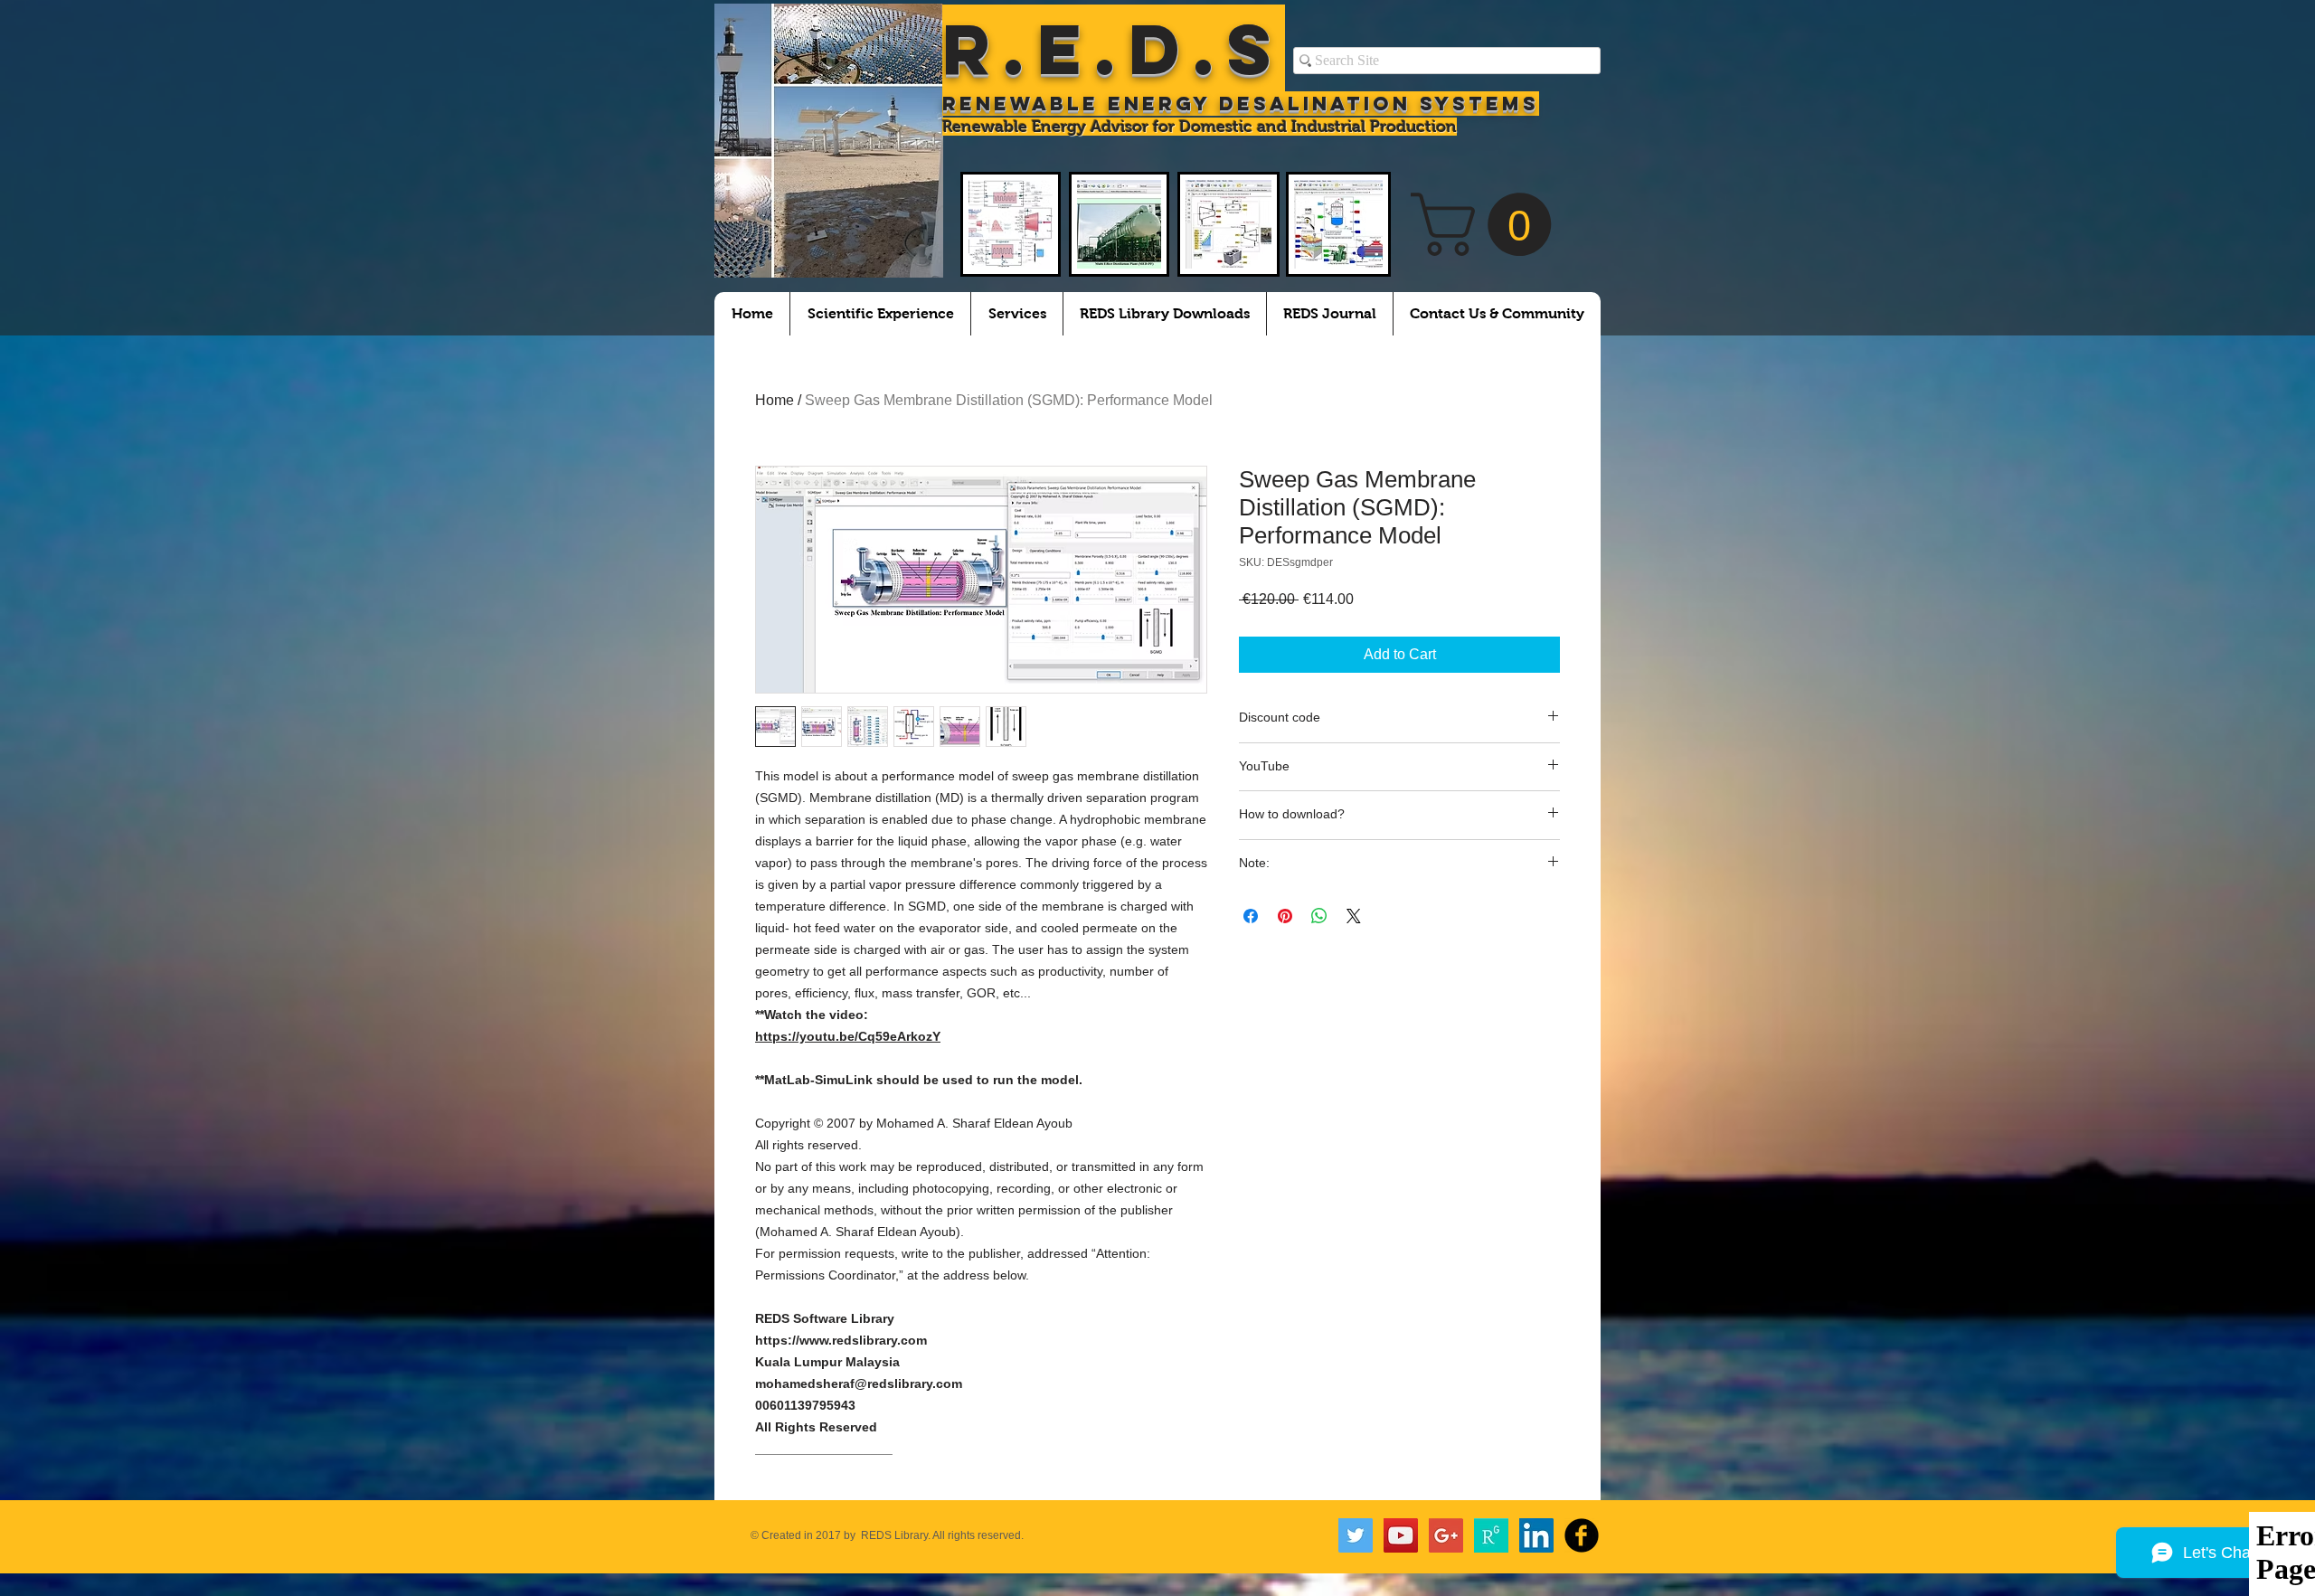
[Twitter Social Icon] (1356, 1535)
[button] (1488, 224)
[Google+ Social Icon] (1446, 1535)
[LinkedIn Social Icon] (1536, 1535)
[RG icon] (1491, 1535)
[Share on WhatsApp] (1319, 916)
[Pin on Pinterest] (1285, 916)
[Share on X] (1354, 916)
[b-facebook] (1582, 1535)
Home (775, 400)
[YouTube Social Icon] (1401, 1535)
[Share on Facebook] (1251, 916)
